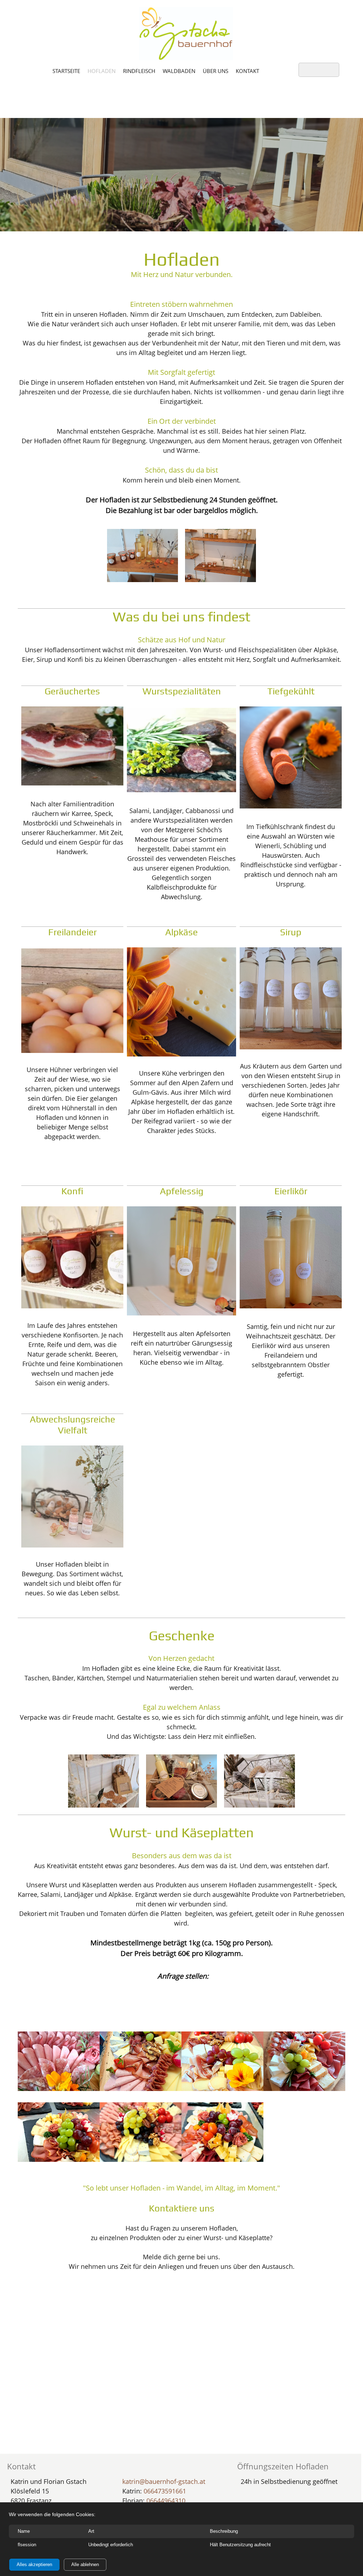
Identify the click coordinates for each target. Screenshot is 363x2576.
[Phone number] (156, 1992)
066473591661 (165, 2491)
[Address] (190, 1992)
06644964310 (166, 2501)
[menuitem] (66, 71)
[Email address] (173, 1992)
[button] (143, 557)
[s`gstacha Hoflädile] (186, 34)
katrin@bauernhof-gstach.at (164, 2481)
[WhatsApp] (207, 1992)
